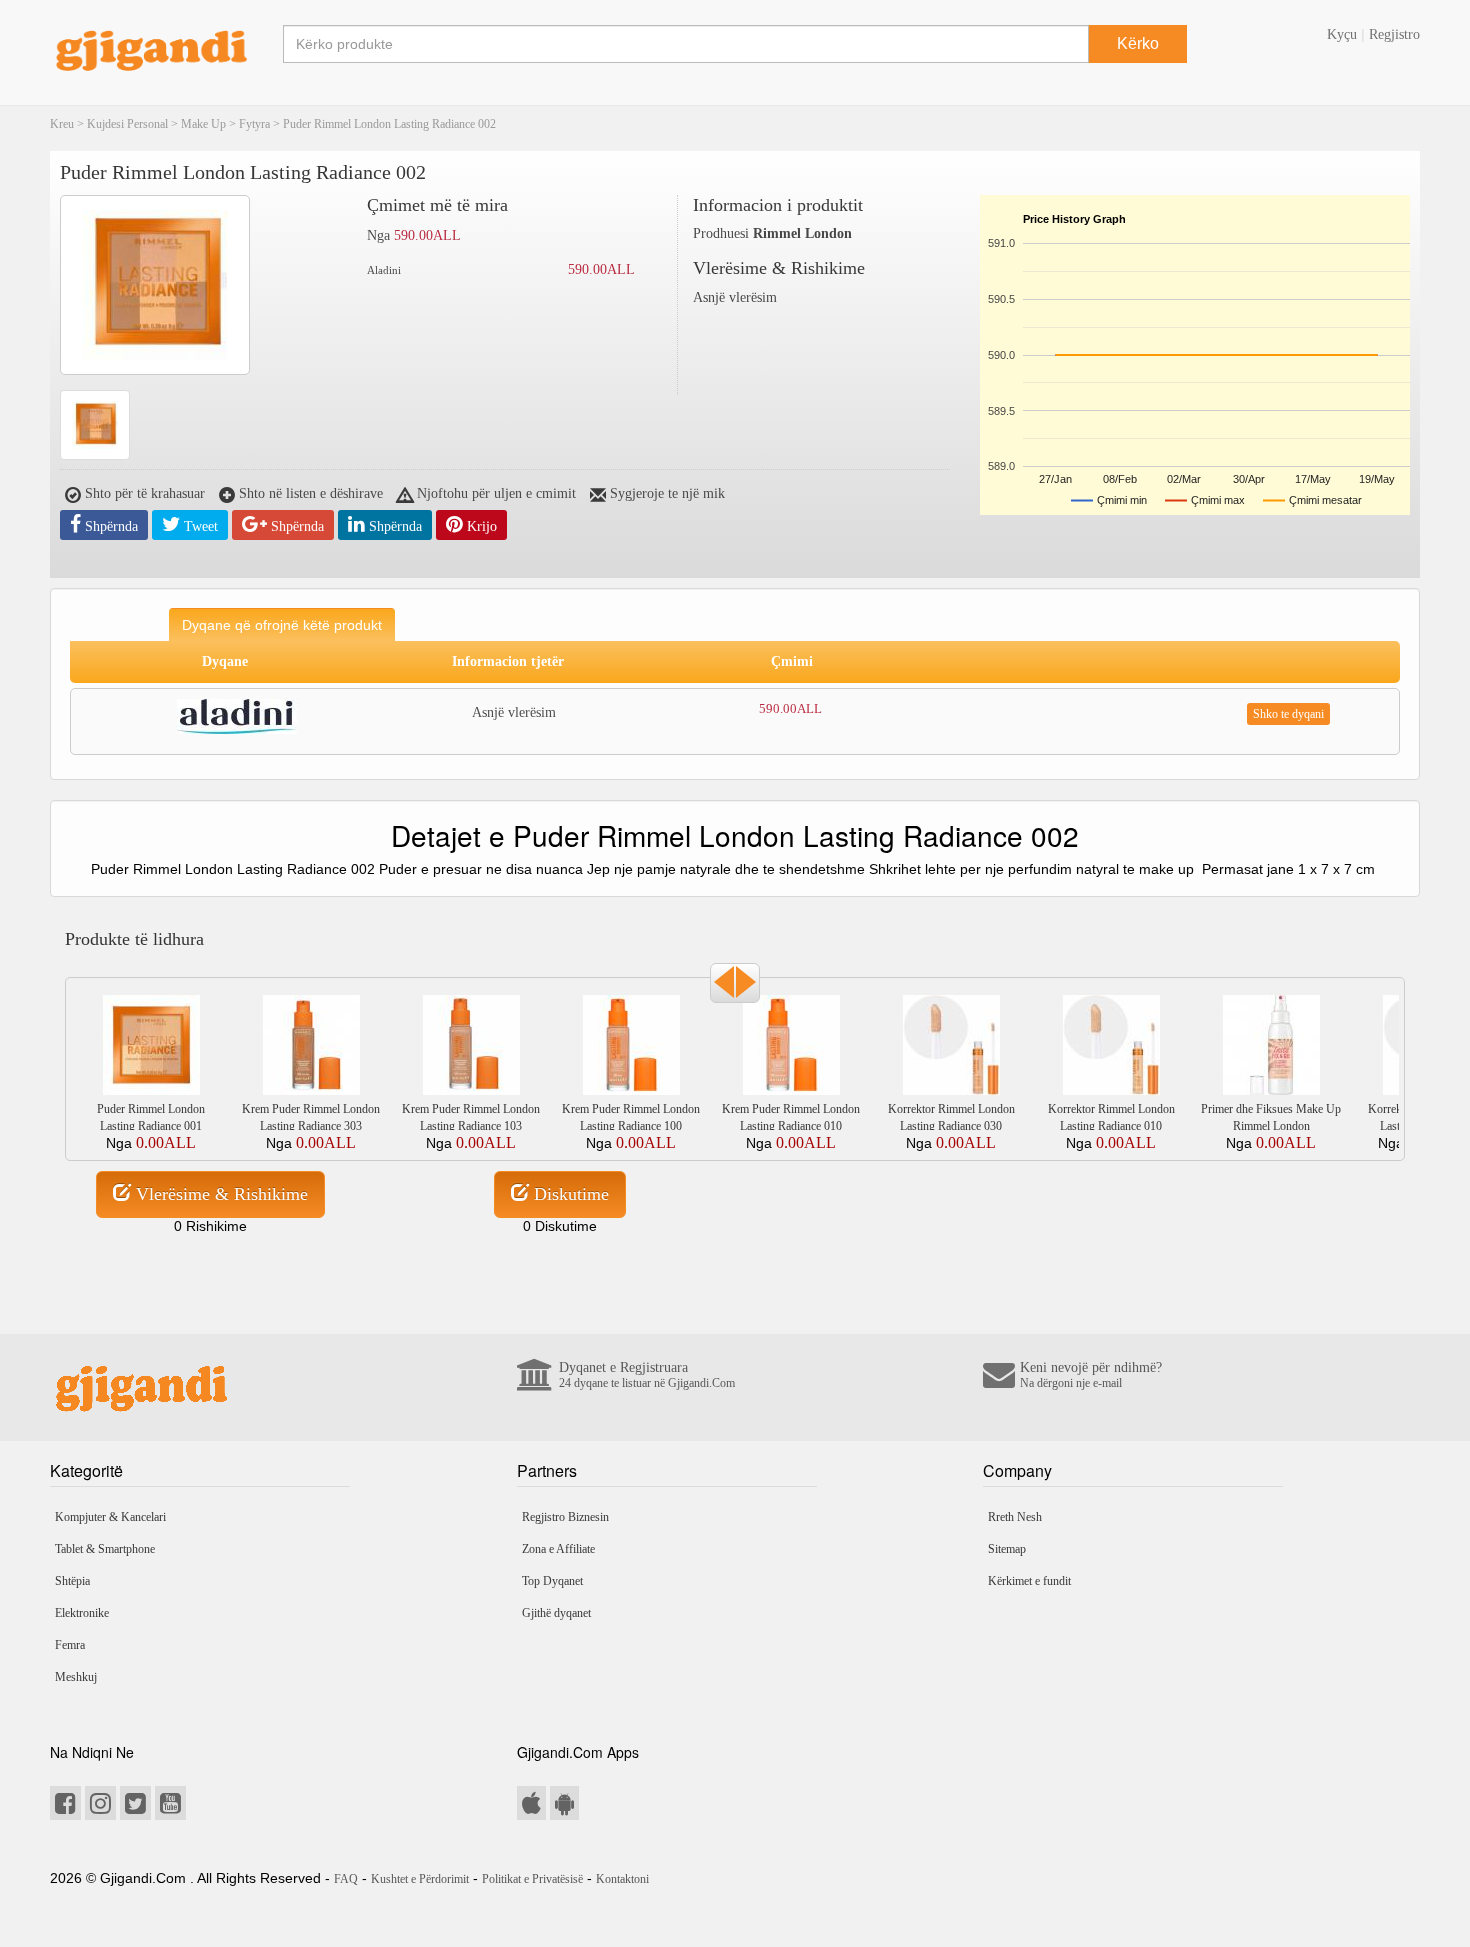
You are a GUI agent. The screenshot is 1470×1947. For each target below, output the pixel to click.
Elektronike (82, 1613)
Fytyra (254, 124)
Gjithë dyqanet (556, 1613)
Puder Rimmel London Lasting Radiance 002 (389, 124)
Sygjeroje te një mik (665, 493)
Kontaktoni (622, 1879)
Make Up (203, 124)
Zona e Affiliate (558, 1549)
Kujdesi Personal (127, 124)
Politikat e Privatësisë (532, 1879)
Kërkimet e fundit (1029, 1581)
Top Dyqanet (552, 1581)
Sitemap (1007, 1549)
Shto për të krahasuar (143, 493)
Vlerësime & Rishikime (219, 1194)
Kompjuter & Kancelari (110, 1517)
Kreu (62, 124)
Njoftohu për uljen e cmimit (494, 493)
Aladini (384, 270)
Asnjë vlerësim (735, 297)
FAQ (346, 1879)
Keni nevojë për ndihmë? (1091, 1375)
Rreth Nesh (1015, 1517)
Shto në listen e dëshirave (309, 493)
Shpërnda (109, 526)
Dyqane (225, 661)
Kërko (1138, 43)
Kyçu (1342, 34)
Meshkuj (76, 1677)
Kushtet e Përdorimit (420, 1879)
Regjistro (1394, 34)
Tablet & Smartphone (105, 1549)
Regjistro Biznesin (565, 1517)
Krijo (480, 526)
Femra (70, 1645)
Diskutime (569, 1194)
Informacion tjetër (508, 661)
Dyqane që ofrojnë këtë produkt (282, 625)
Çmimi (792, 661)
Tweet (199, 526)
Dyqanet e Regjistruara (647, 1375)
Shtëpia (72, 1581)
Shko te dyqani (1288, 714)
